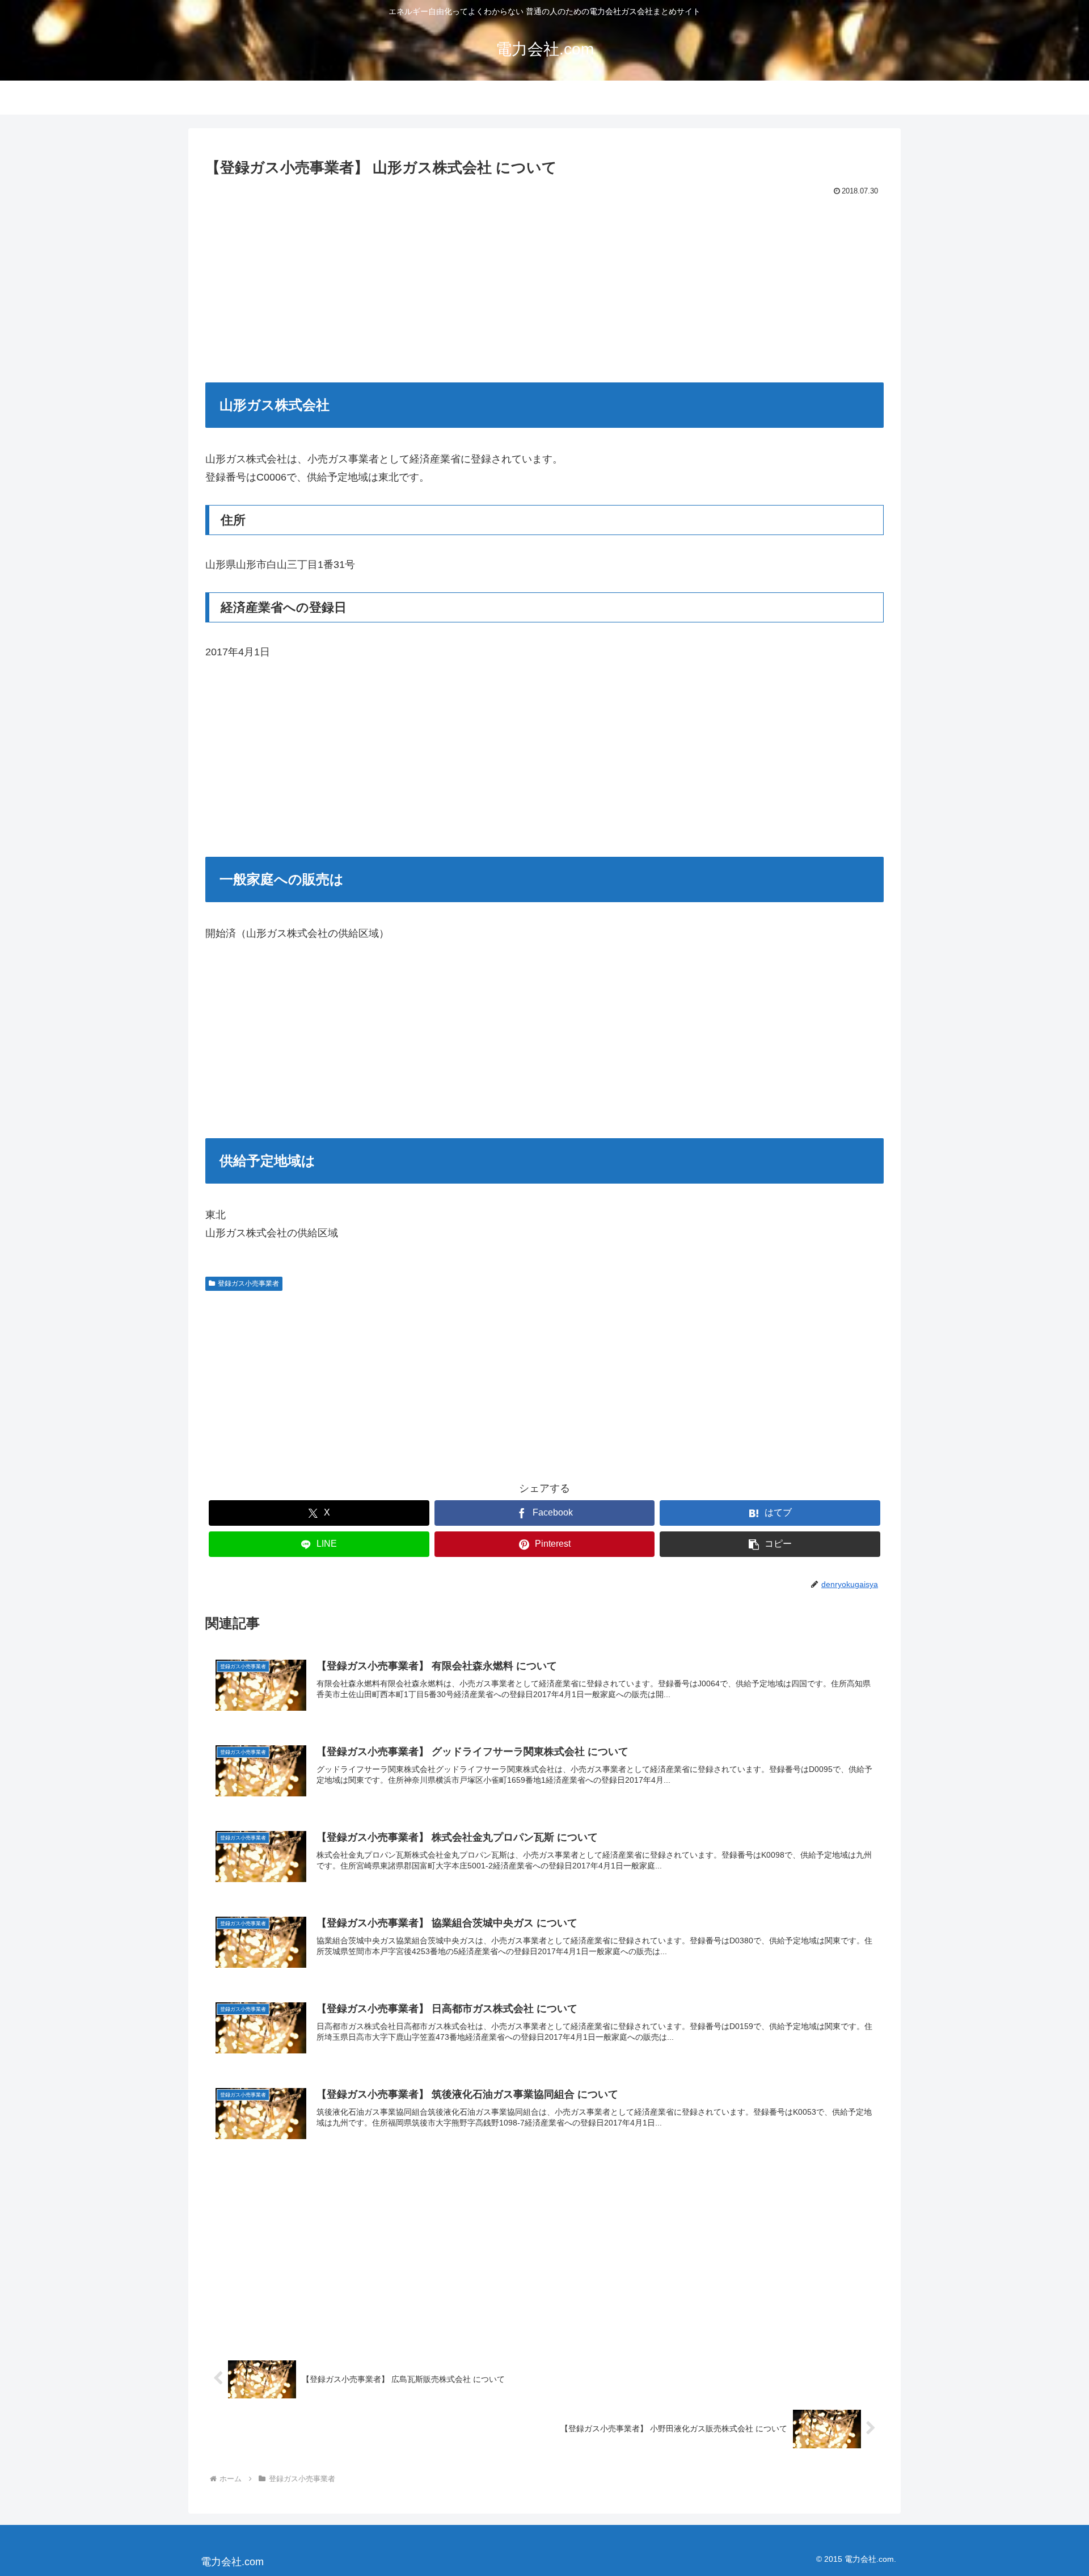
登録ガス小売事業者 (248, 1283)
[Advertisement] (544, 284)
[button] (770, 1544)
